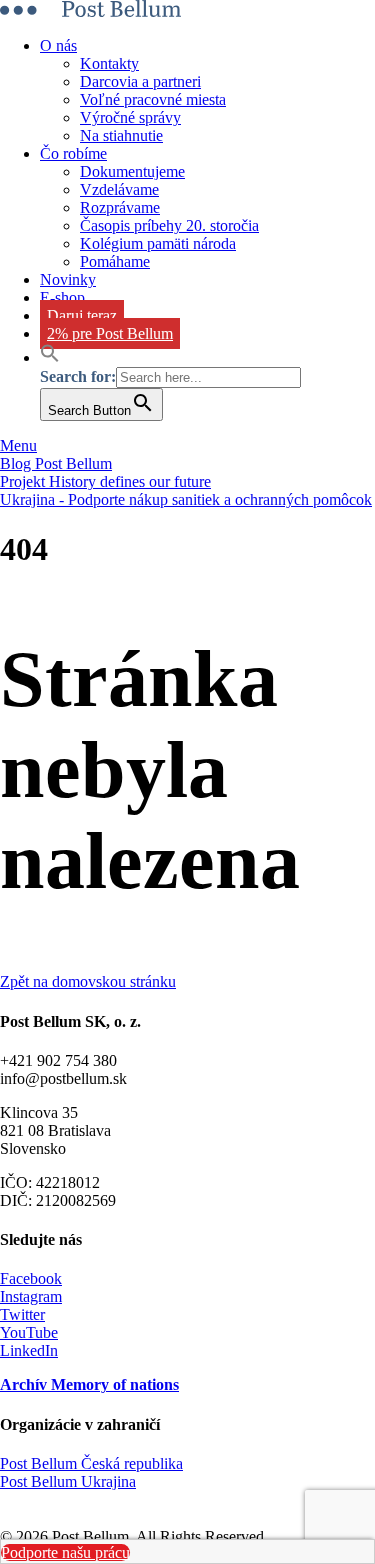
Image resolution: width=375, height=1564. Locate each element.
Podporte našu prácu (65, 1552)
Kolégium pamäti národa (158, 243)
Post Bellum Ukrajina (68, 1481)
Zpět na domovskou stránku (88, 981)
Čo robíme (73, 153)
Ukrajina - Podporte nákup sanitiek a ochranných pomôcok (186, 499)
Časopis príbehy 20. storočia (169, 225)
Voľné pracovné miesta (153, 99)
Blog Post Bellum (56, 463)
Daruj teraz (82, 315)
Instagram (31, 1296)
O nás (58, 45)
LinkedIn (29, 1350)
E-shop (62, 297)
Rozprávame (120, 207)
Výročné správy (130, 117)
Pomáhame (115, 261)
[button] (50, 357)
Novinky (68, 279)
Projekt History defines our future (105, 481)
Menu (18, 445)
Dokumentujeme (132, 171)
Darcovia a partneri (140, 81)
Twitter (22, 1314)
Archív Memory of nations (89, 1384)
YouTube (29, 1332)
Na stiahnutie (121, 135)
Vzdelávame (119, 189)
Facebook (31, 1278)
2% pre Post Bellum (110, 333)
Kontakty (109, 63)
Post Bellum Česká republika (91, 1463)
